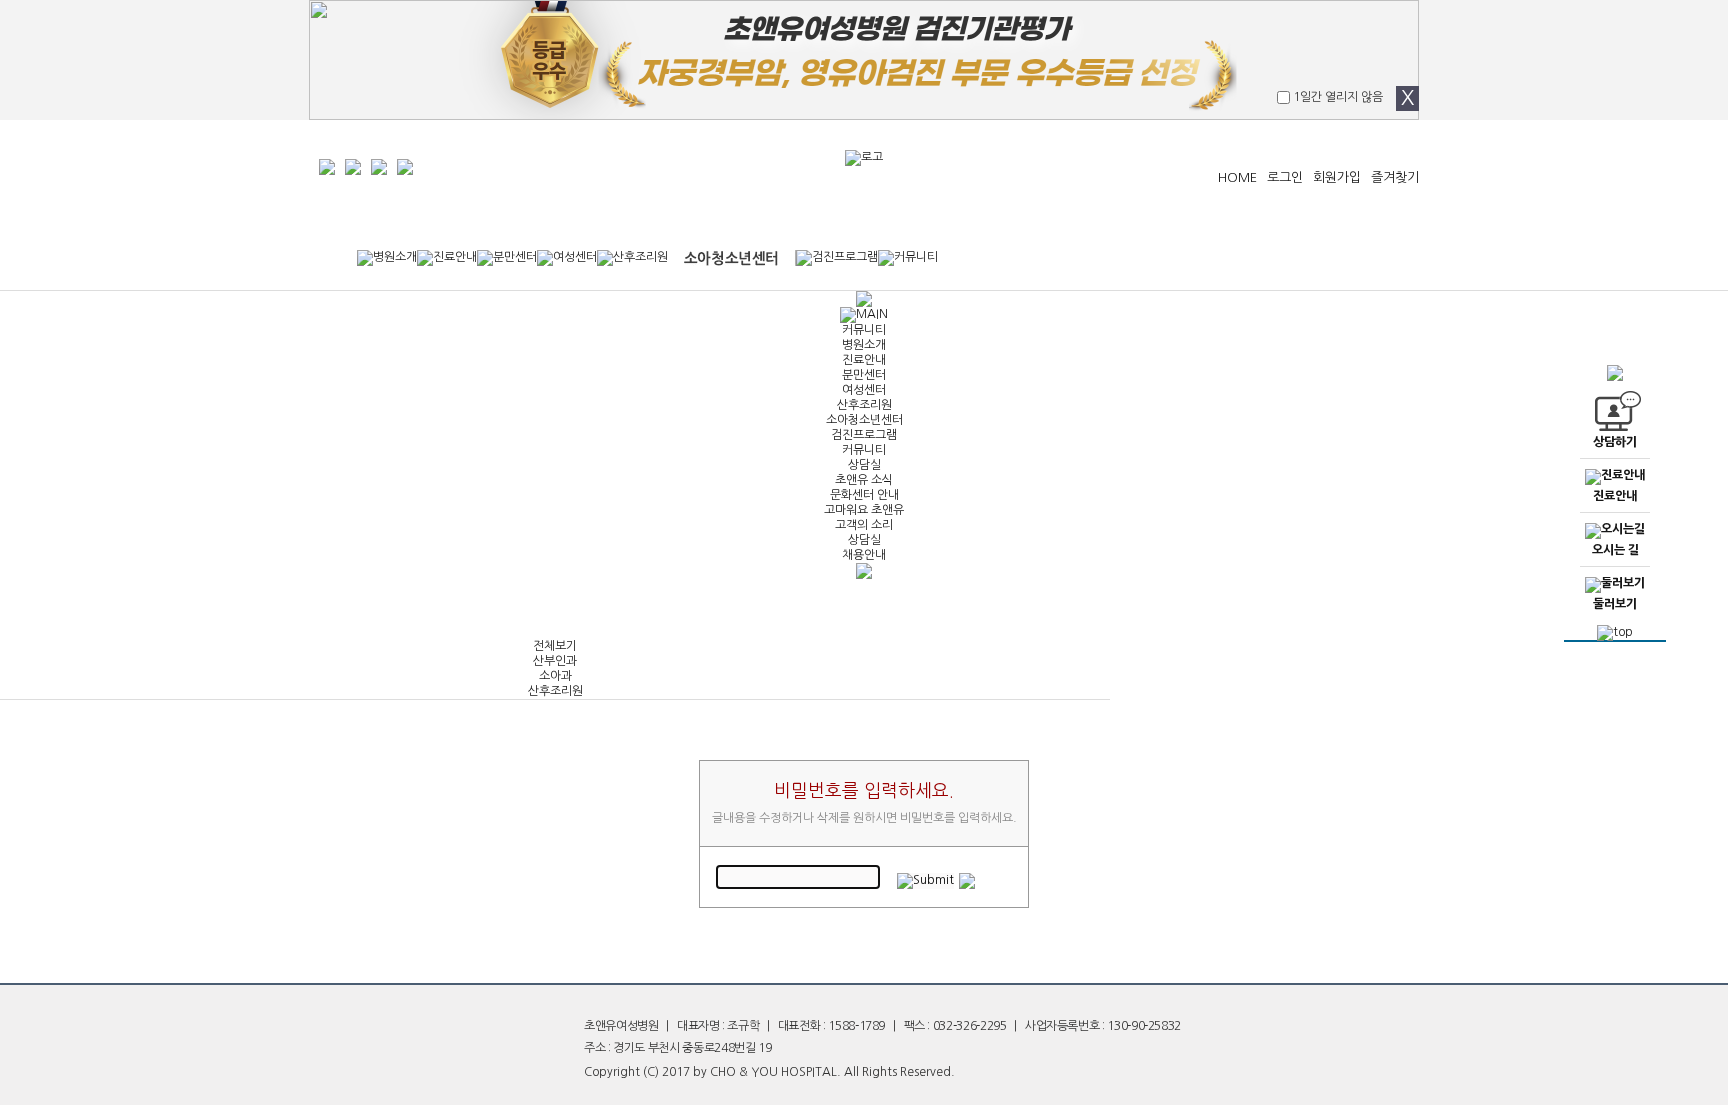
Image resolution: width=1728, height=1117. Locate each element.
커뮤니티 (864, 330)
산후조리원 (864, 405)
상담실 (864, 465)
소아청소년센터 (864, 420)
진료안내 (864, 360)
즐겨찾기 (1395, 177)
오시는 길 (1615, 550)
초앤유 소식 (864, 480)
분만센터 (864, 375)
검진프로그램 (864, 435)
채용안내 (864, 555)
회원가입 (1337, 177)
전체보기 (555, 646)
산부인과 (555, 661)
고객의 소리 (864, 525)
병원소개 (864, 345)
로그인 (1285, 177)
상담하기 (1615, 442)
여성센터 (864, 390)
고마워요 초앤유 (864, 510)
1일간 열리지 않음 (1336, 97)
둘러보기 (1615, 604)
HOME (1237, 177)
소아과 (555, 676)
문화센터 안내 (864, 495)
